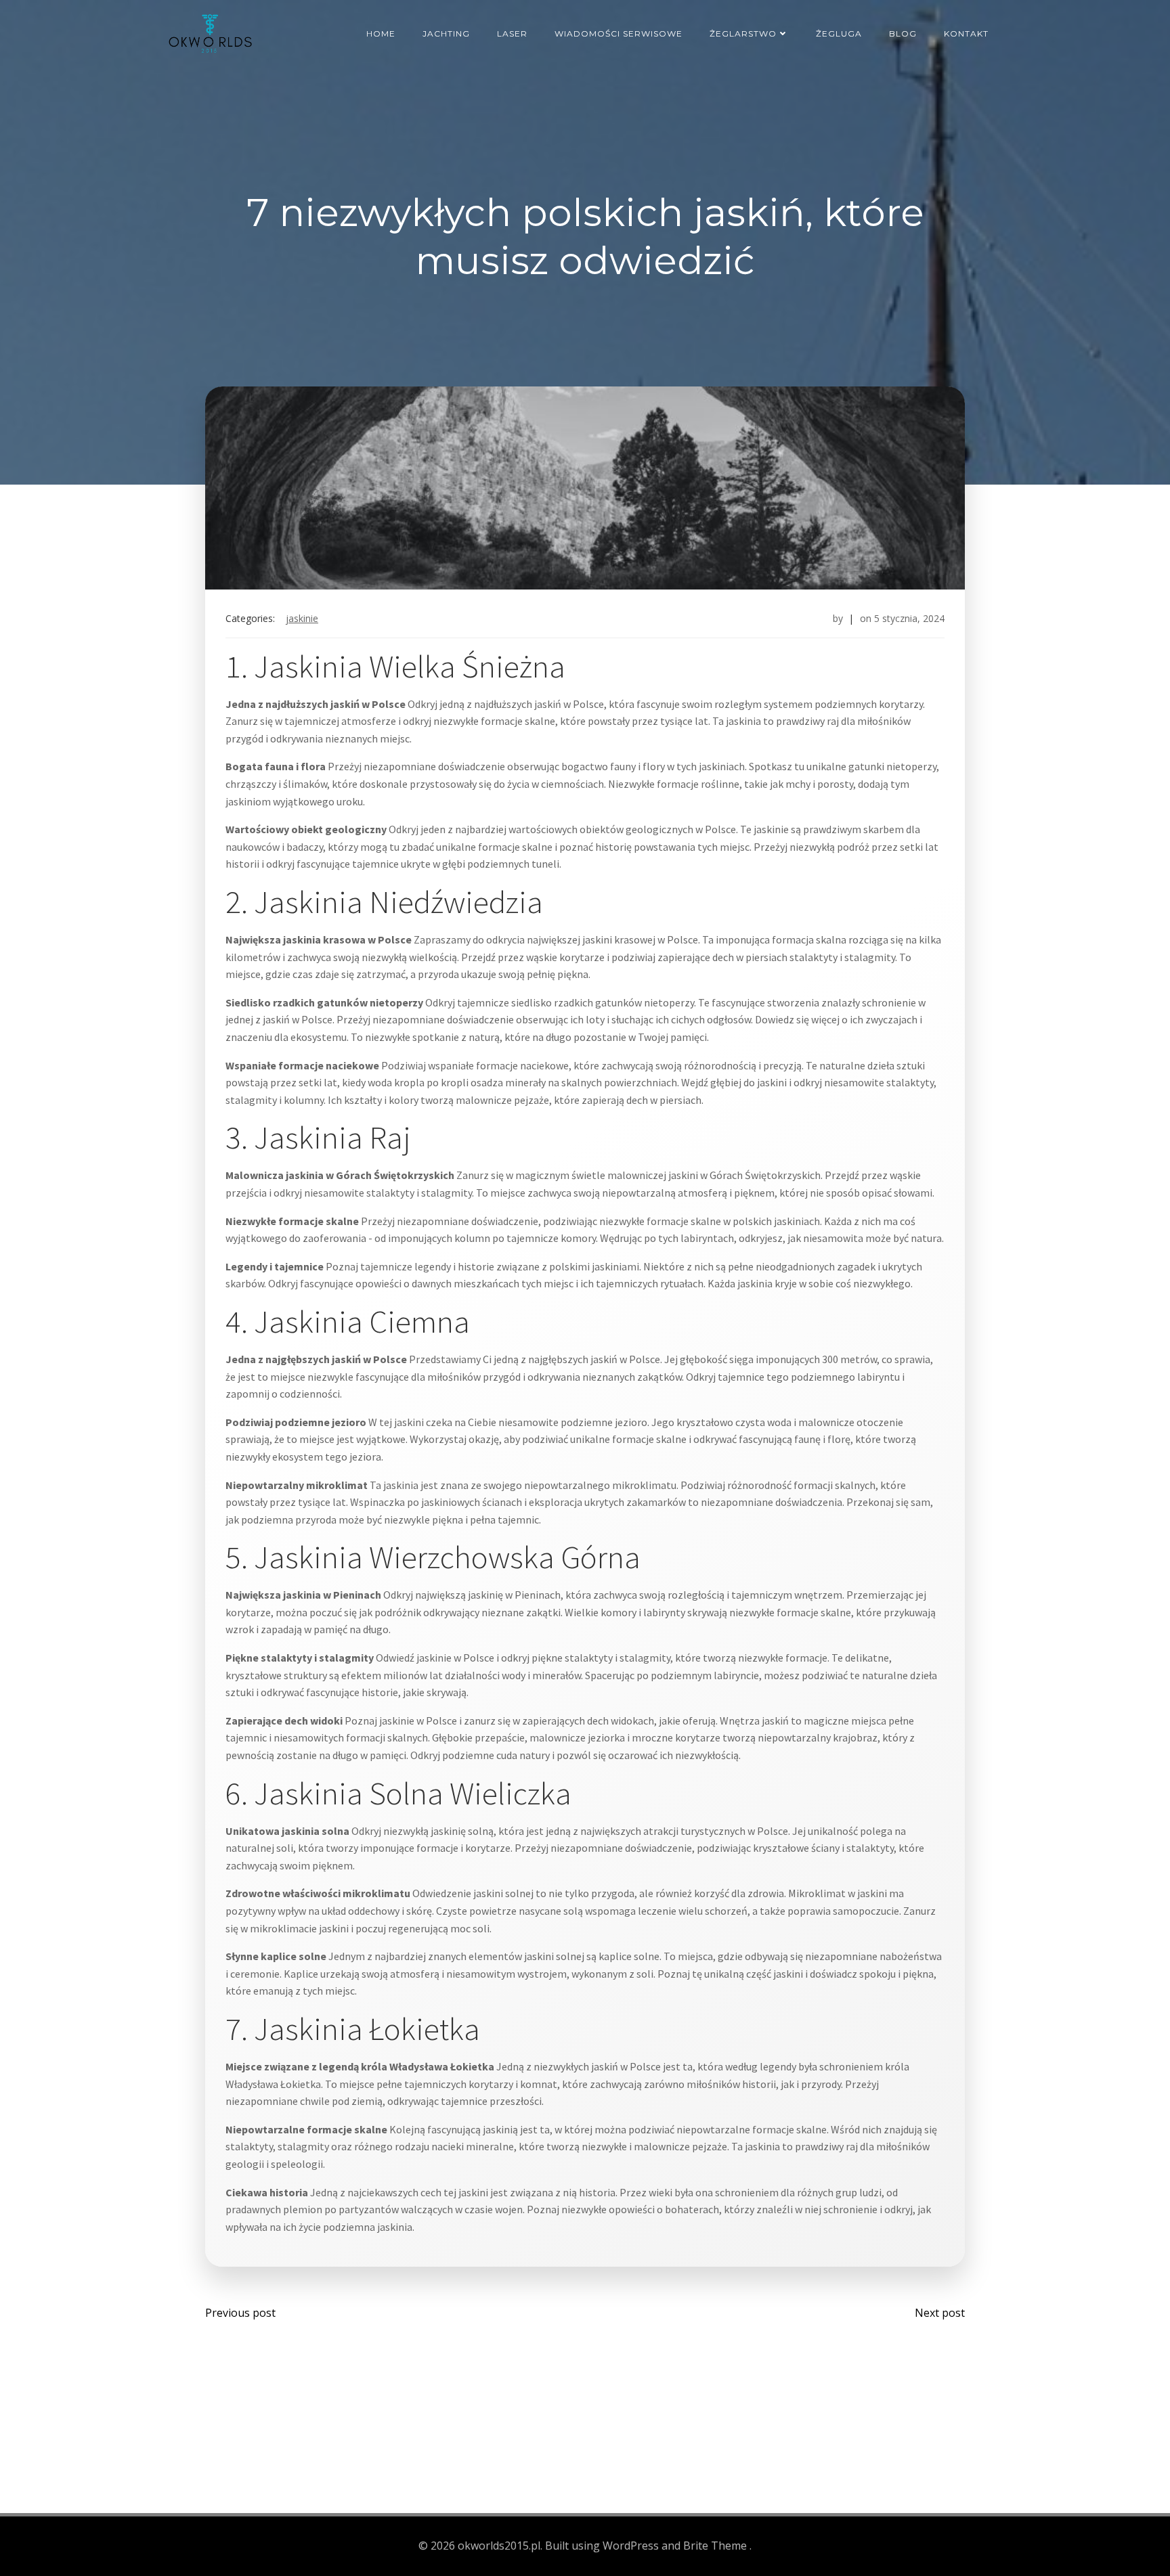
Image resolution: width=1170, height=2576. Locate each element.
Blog (903, 34)
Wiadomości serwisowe (619, 34)
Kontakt (966, 34)
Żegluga (839, 34)
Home (381, 34)
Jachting (446, 34)
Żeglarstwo (743, 34)
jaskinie (302, 618)
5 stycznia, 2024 (909, 618)
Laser (512, 34)
